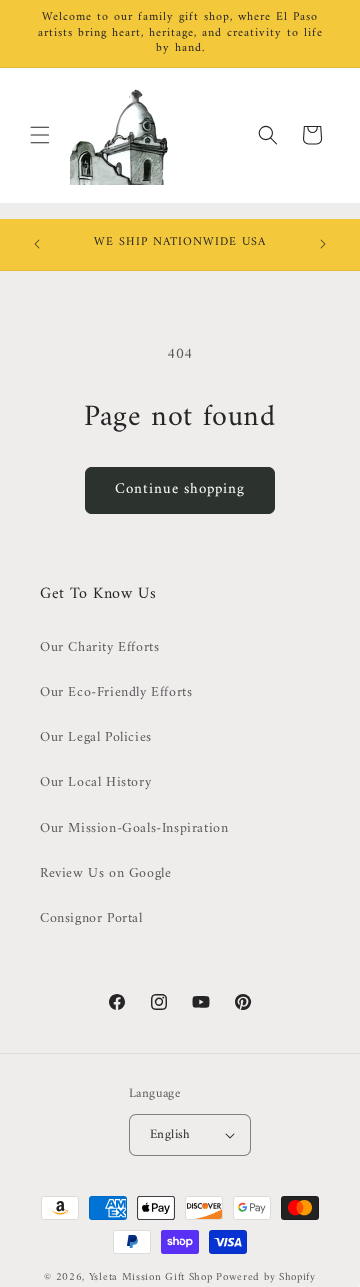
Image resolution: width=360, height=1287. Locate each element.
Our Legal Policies (96, 737)
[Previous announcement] (37, 244)
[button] (40, 135)
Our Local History (95, 782)
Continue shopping (180, 489)
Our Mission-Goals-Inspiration (134, 828)
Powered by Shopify (266, 1277)
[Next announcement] (323, 244)
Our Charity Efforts (99, 647)
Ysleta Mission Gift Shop (151, 1277)
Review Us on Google (105, 873)
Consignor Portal (91, 918)
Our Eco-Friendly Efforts (116, 692)
